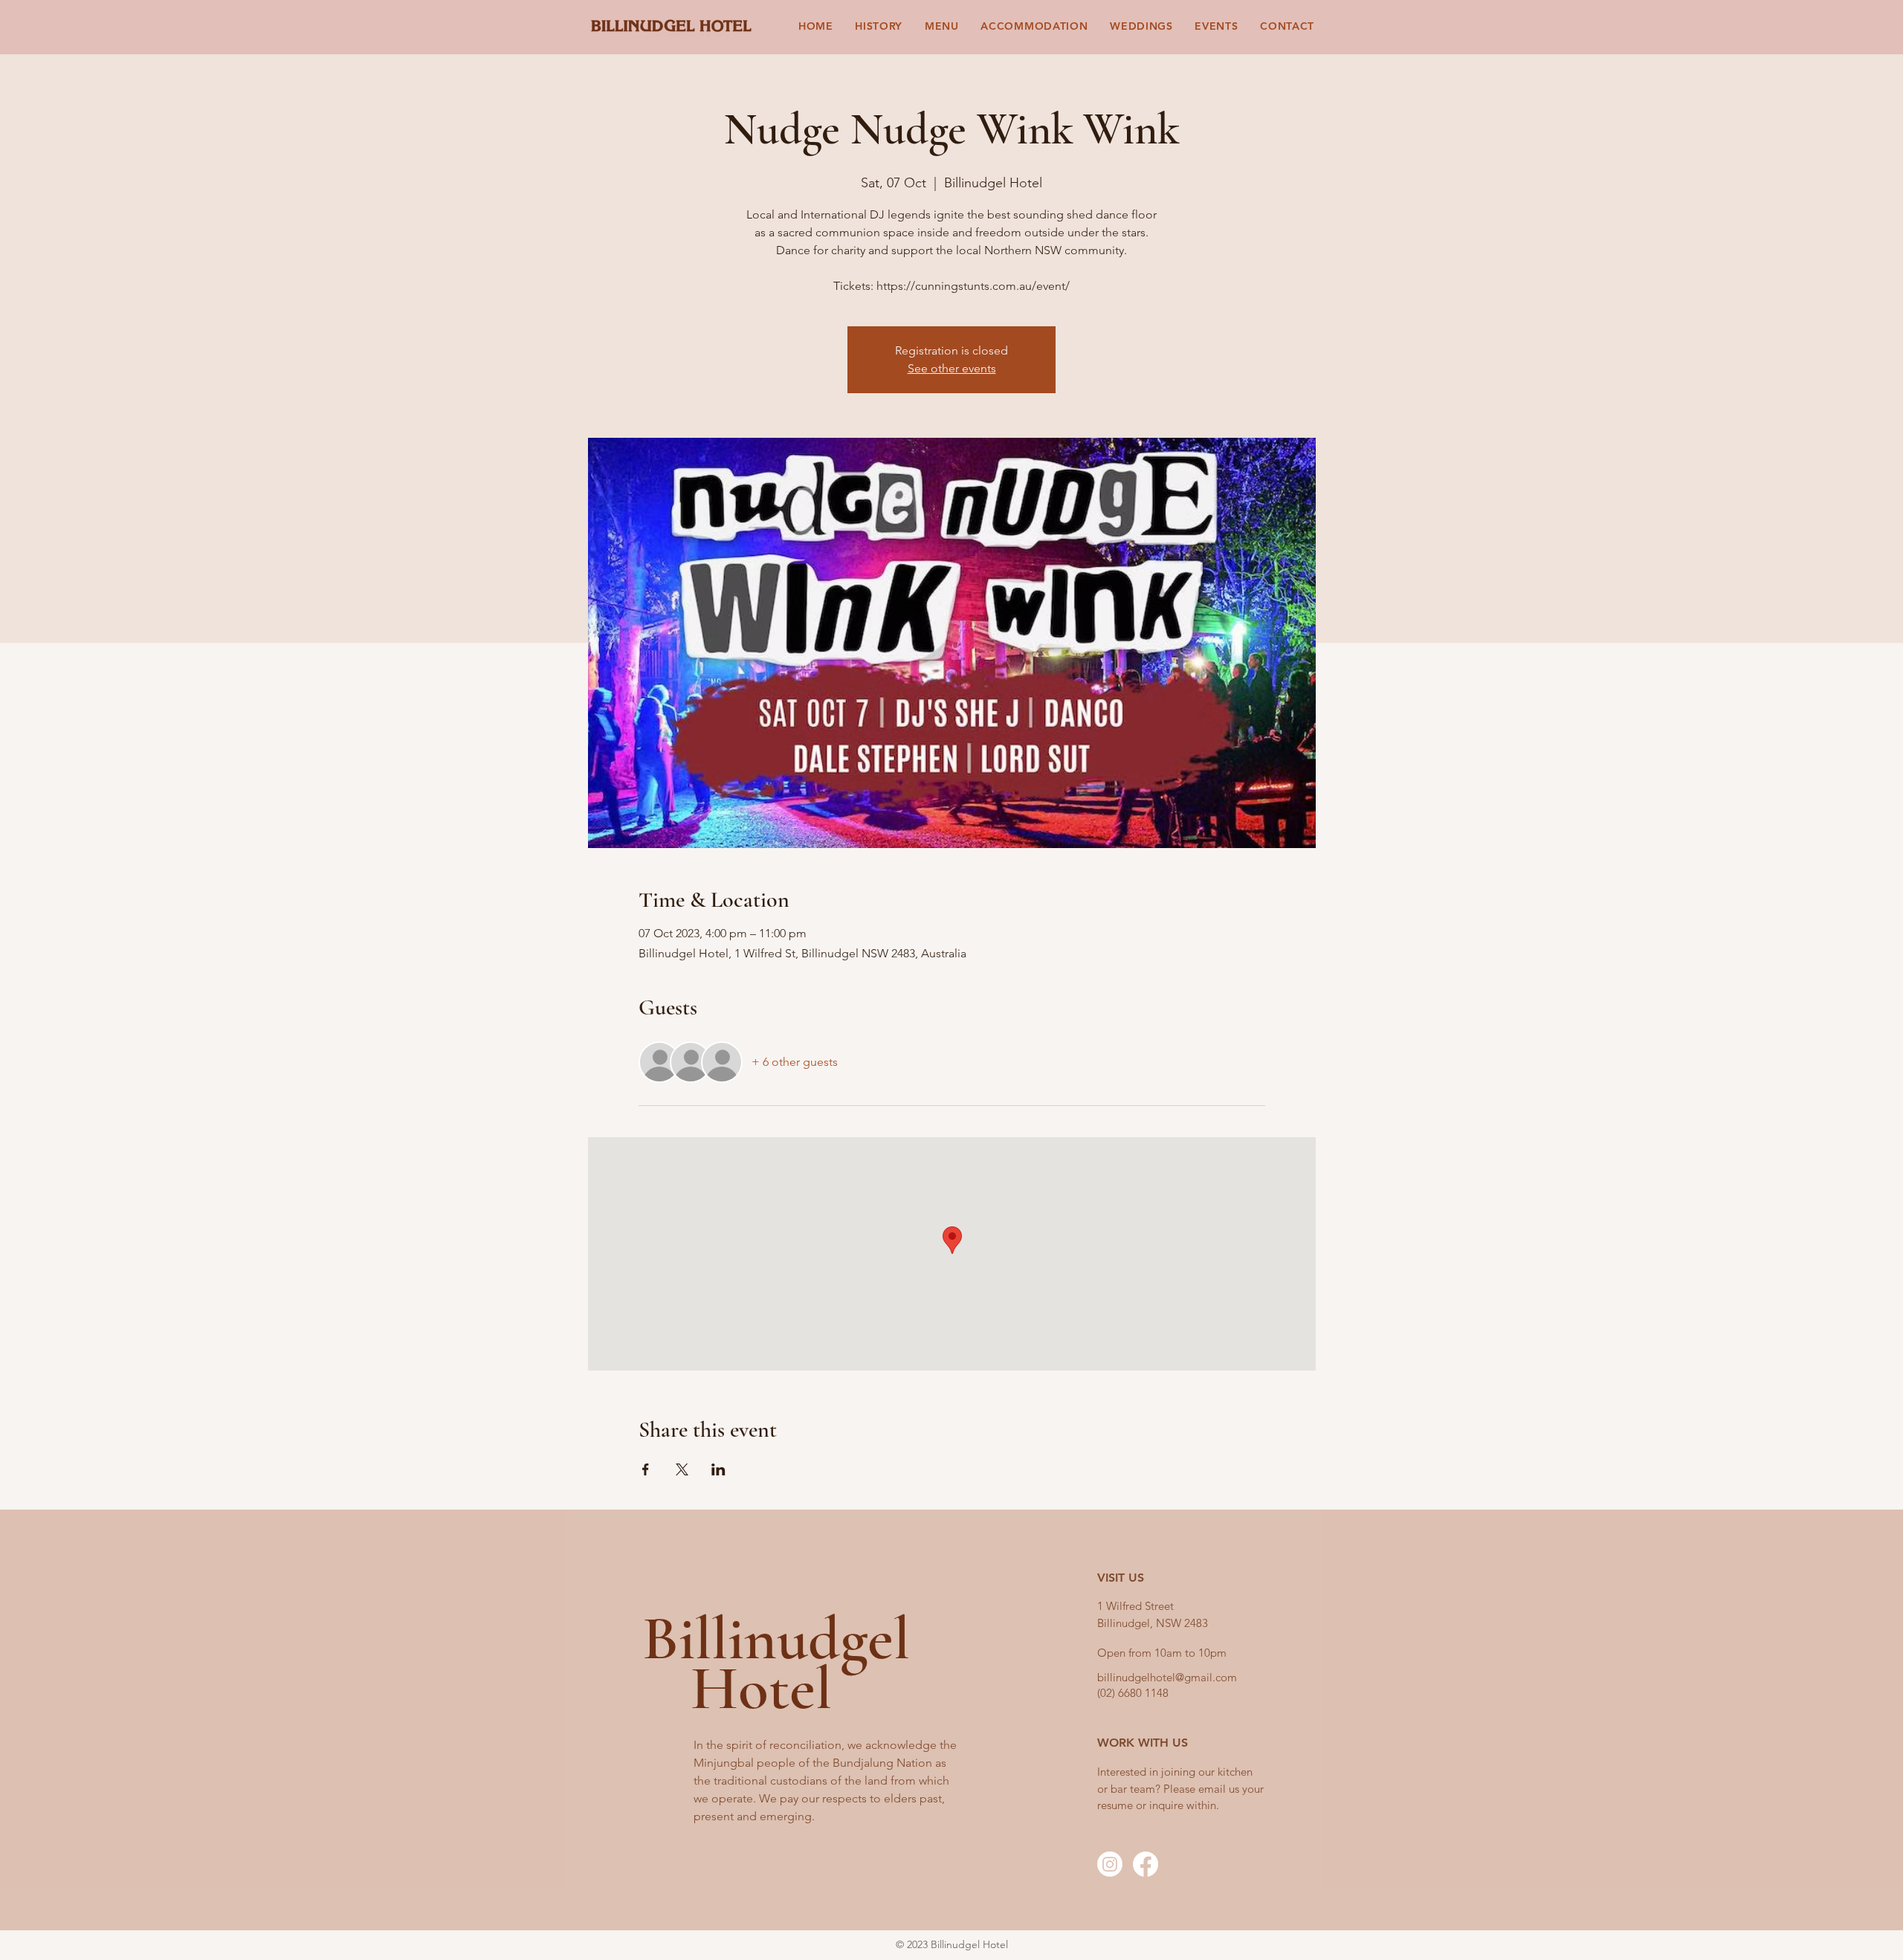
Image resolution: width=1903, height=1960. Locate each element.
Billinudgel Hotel (776, 1663)
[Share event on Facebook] (646, 1469)
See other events (952, 368)
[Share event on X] (682, 1469)
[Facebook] (1146, 1864)
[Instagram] (1110, 1864)
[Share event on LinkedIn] (718, 1469)
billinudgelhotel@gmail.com (1167, 1677)
